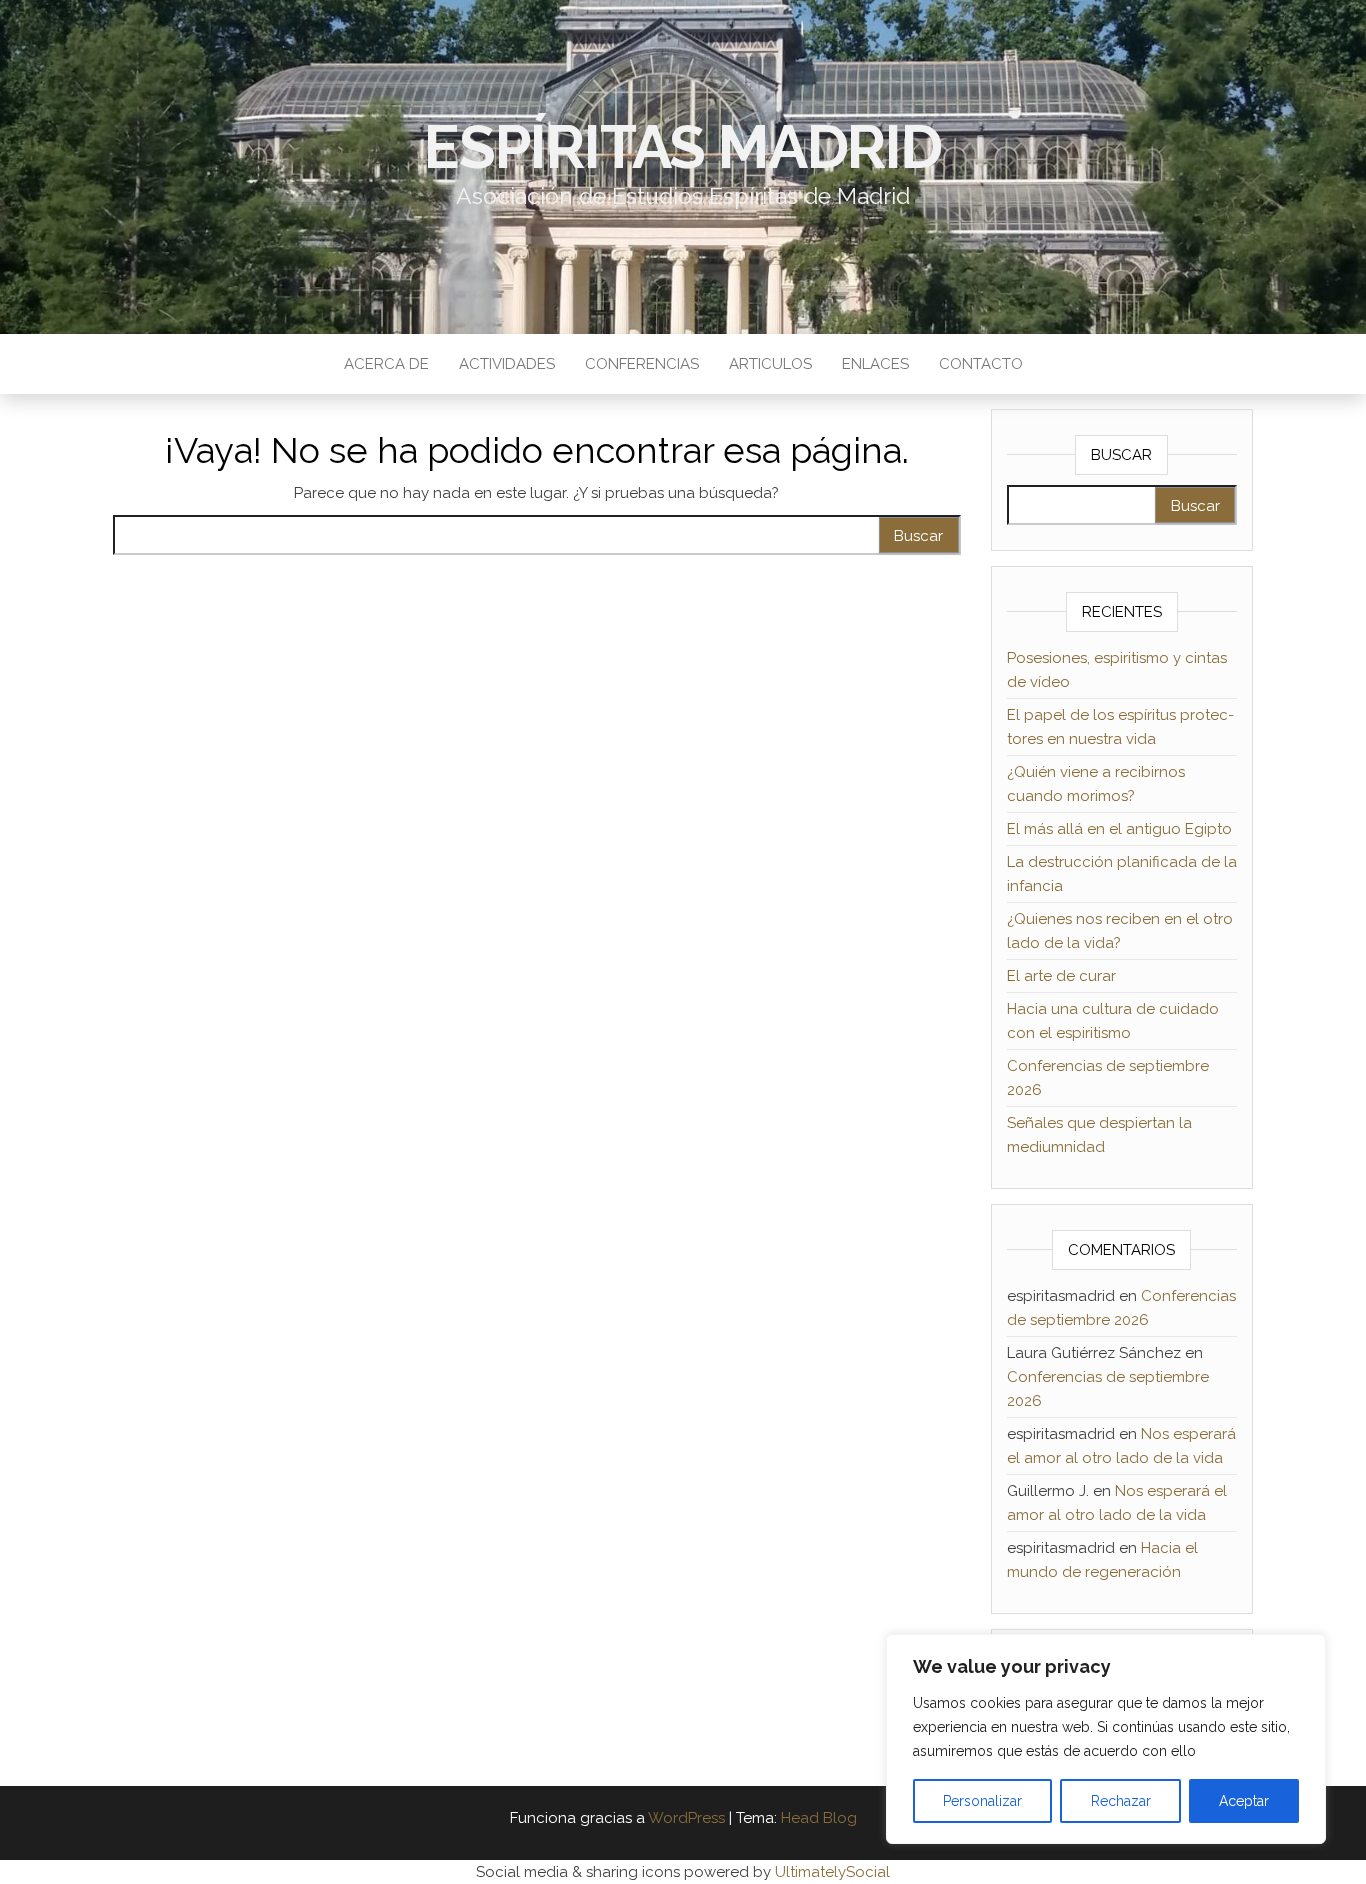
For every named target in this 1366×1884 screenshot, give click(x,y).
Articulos (770, 364)
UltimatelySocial (832, 1872)
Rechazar (1121, 1801)
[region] (1106, 1739)
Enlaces (875, 364)
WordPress (686, 1818)
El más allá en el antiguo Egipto (1119, 829)
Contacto (981, 364)
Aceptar (1244, 1801)
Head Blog (819, 1818)
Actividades (507, 364)
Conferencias (642, 364)
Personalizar (982, 1801)
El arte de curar (1061, 976)
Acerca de (386, 364)
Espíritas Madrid (683, 147)
